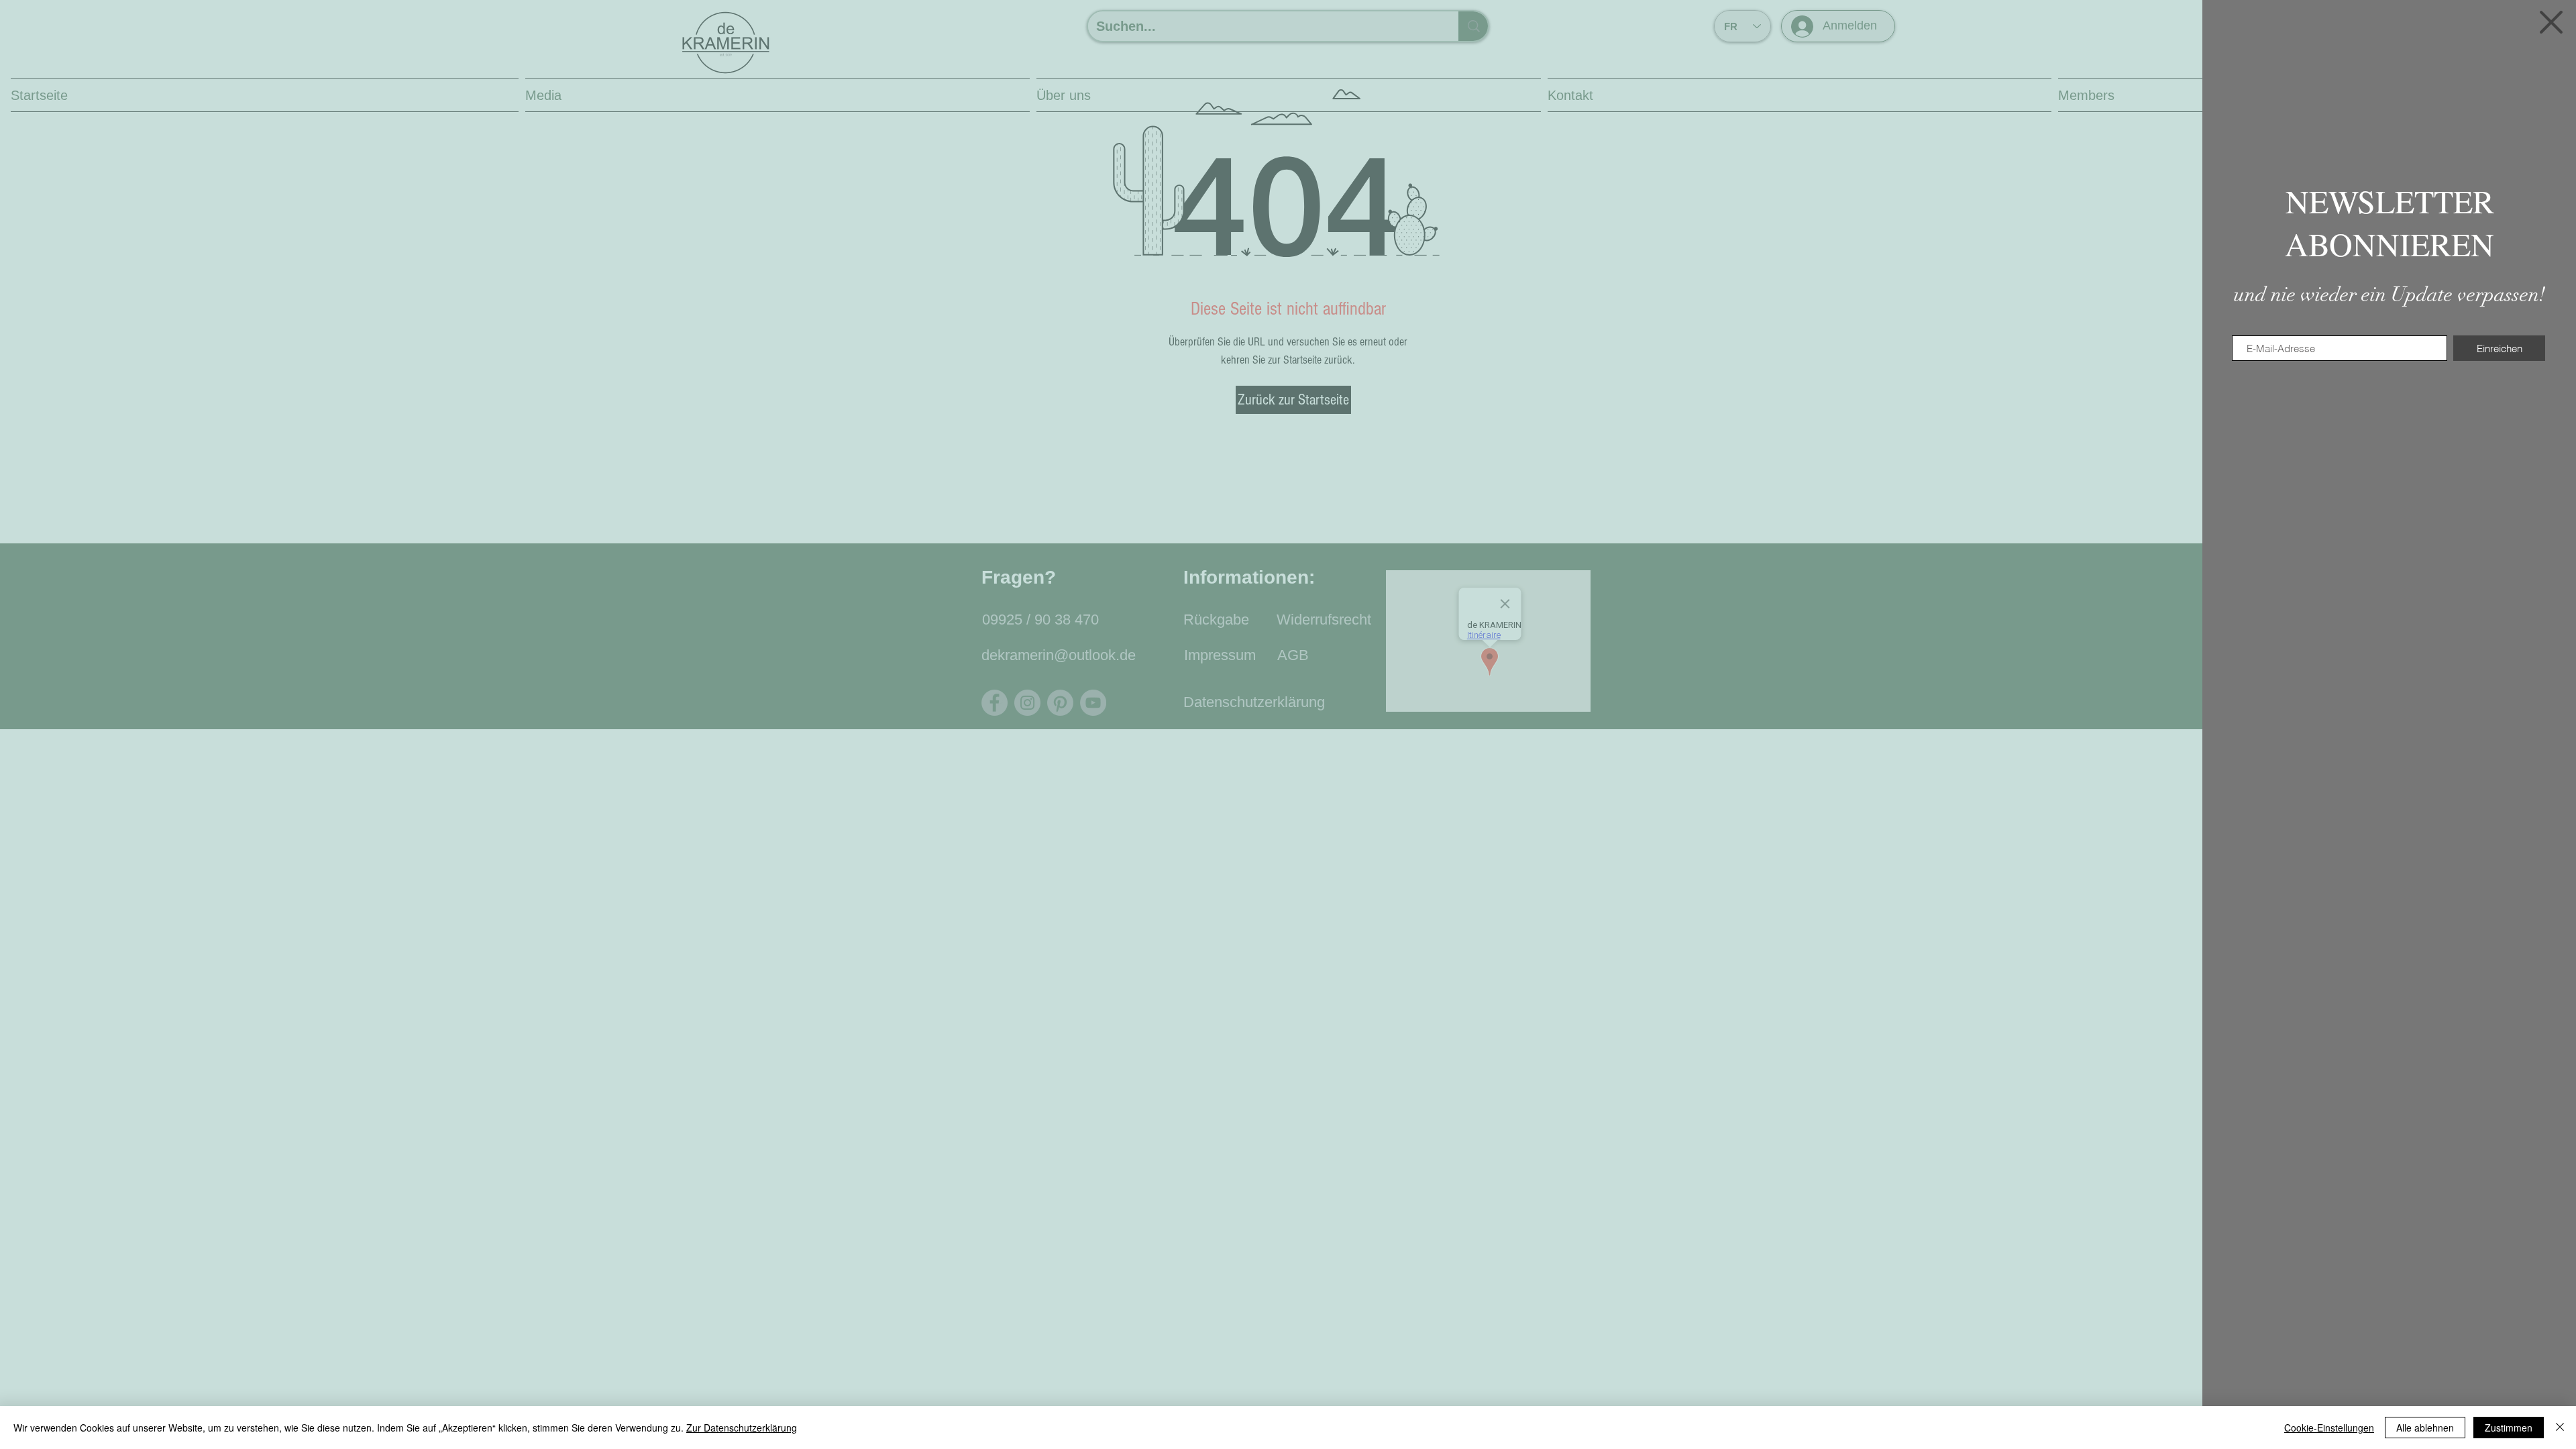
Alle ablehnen (2425, 1428)
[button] (2551, 22)
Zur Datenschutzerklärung (742, 1428)
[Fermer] (2560, 1428)
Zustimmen (2509, 1428)
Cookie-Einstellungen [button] (2329, 1428)
